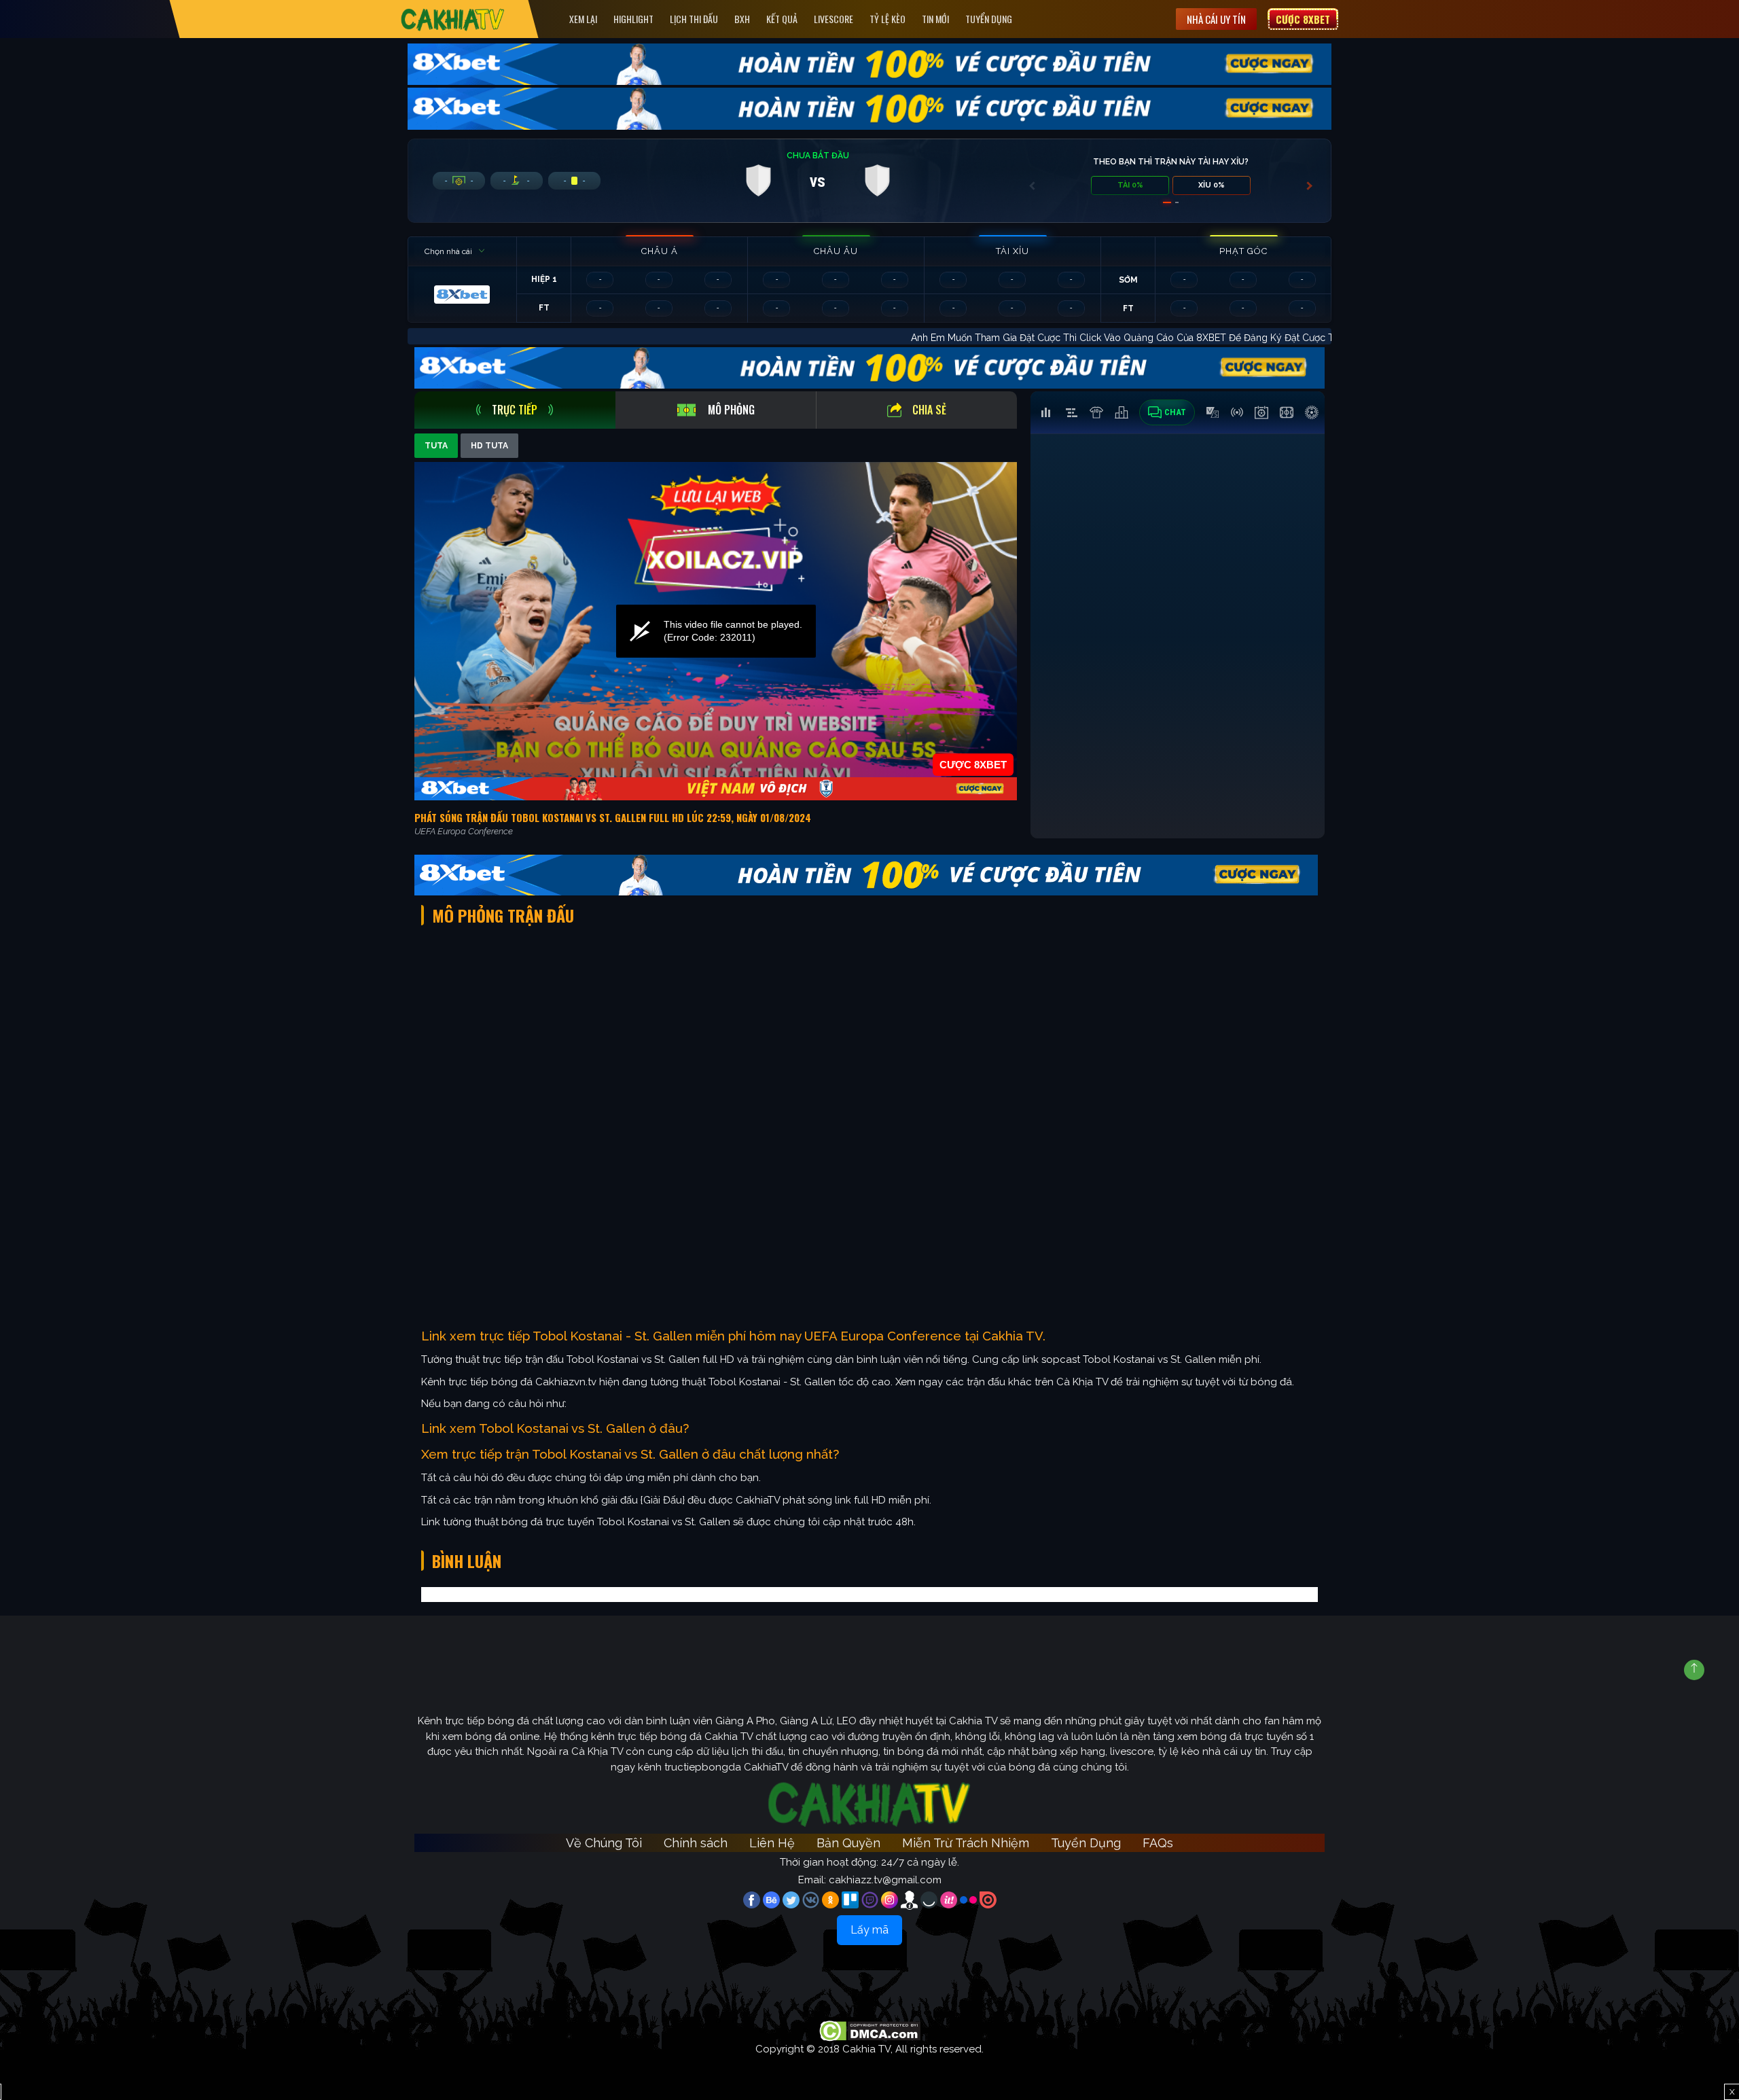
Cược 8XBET (1303, 19)
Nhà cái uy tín (1216, 19)
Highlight (633, 19)
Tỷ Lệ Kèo (888, 19)
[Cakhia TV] (453, 19)
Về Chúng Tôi (604, 1843)
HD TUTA (489, 446)
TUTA (436, 446)
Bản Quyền (848, 1843)
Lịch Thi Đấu (694, 19)
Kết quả (782, 19)
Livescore (833, 19)
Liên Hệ (772, 1843)
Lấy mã (869, 1930)
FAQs (1158, 1843)
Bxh (742, 19)
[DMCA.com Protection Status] (870, 2030)
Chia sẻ (929, 410)
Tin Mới (935, 19)
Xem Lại (583, 19)
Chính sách (696, 1843)
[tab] (515, 410)
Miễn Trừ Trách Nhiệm (966, 1843)
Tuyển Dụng (989, 19)
